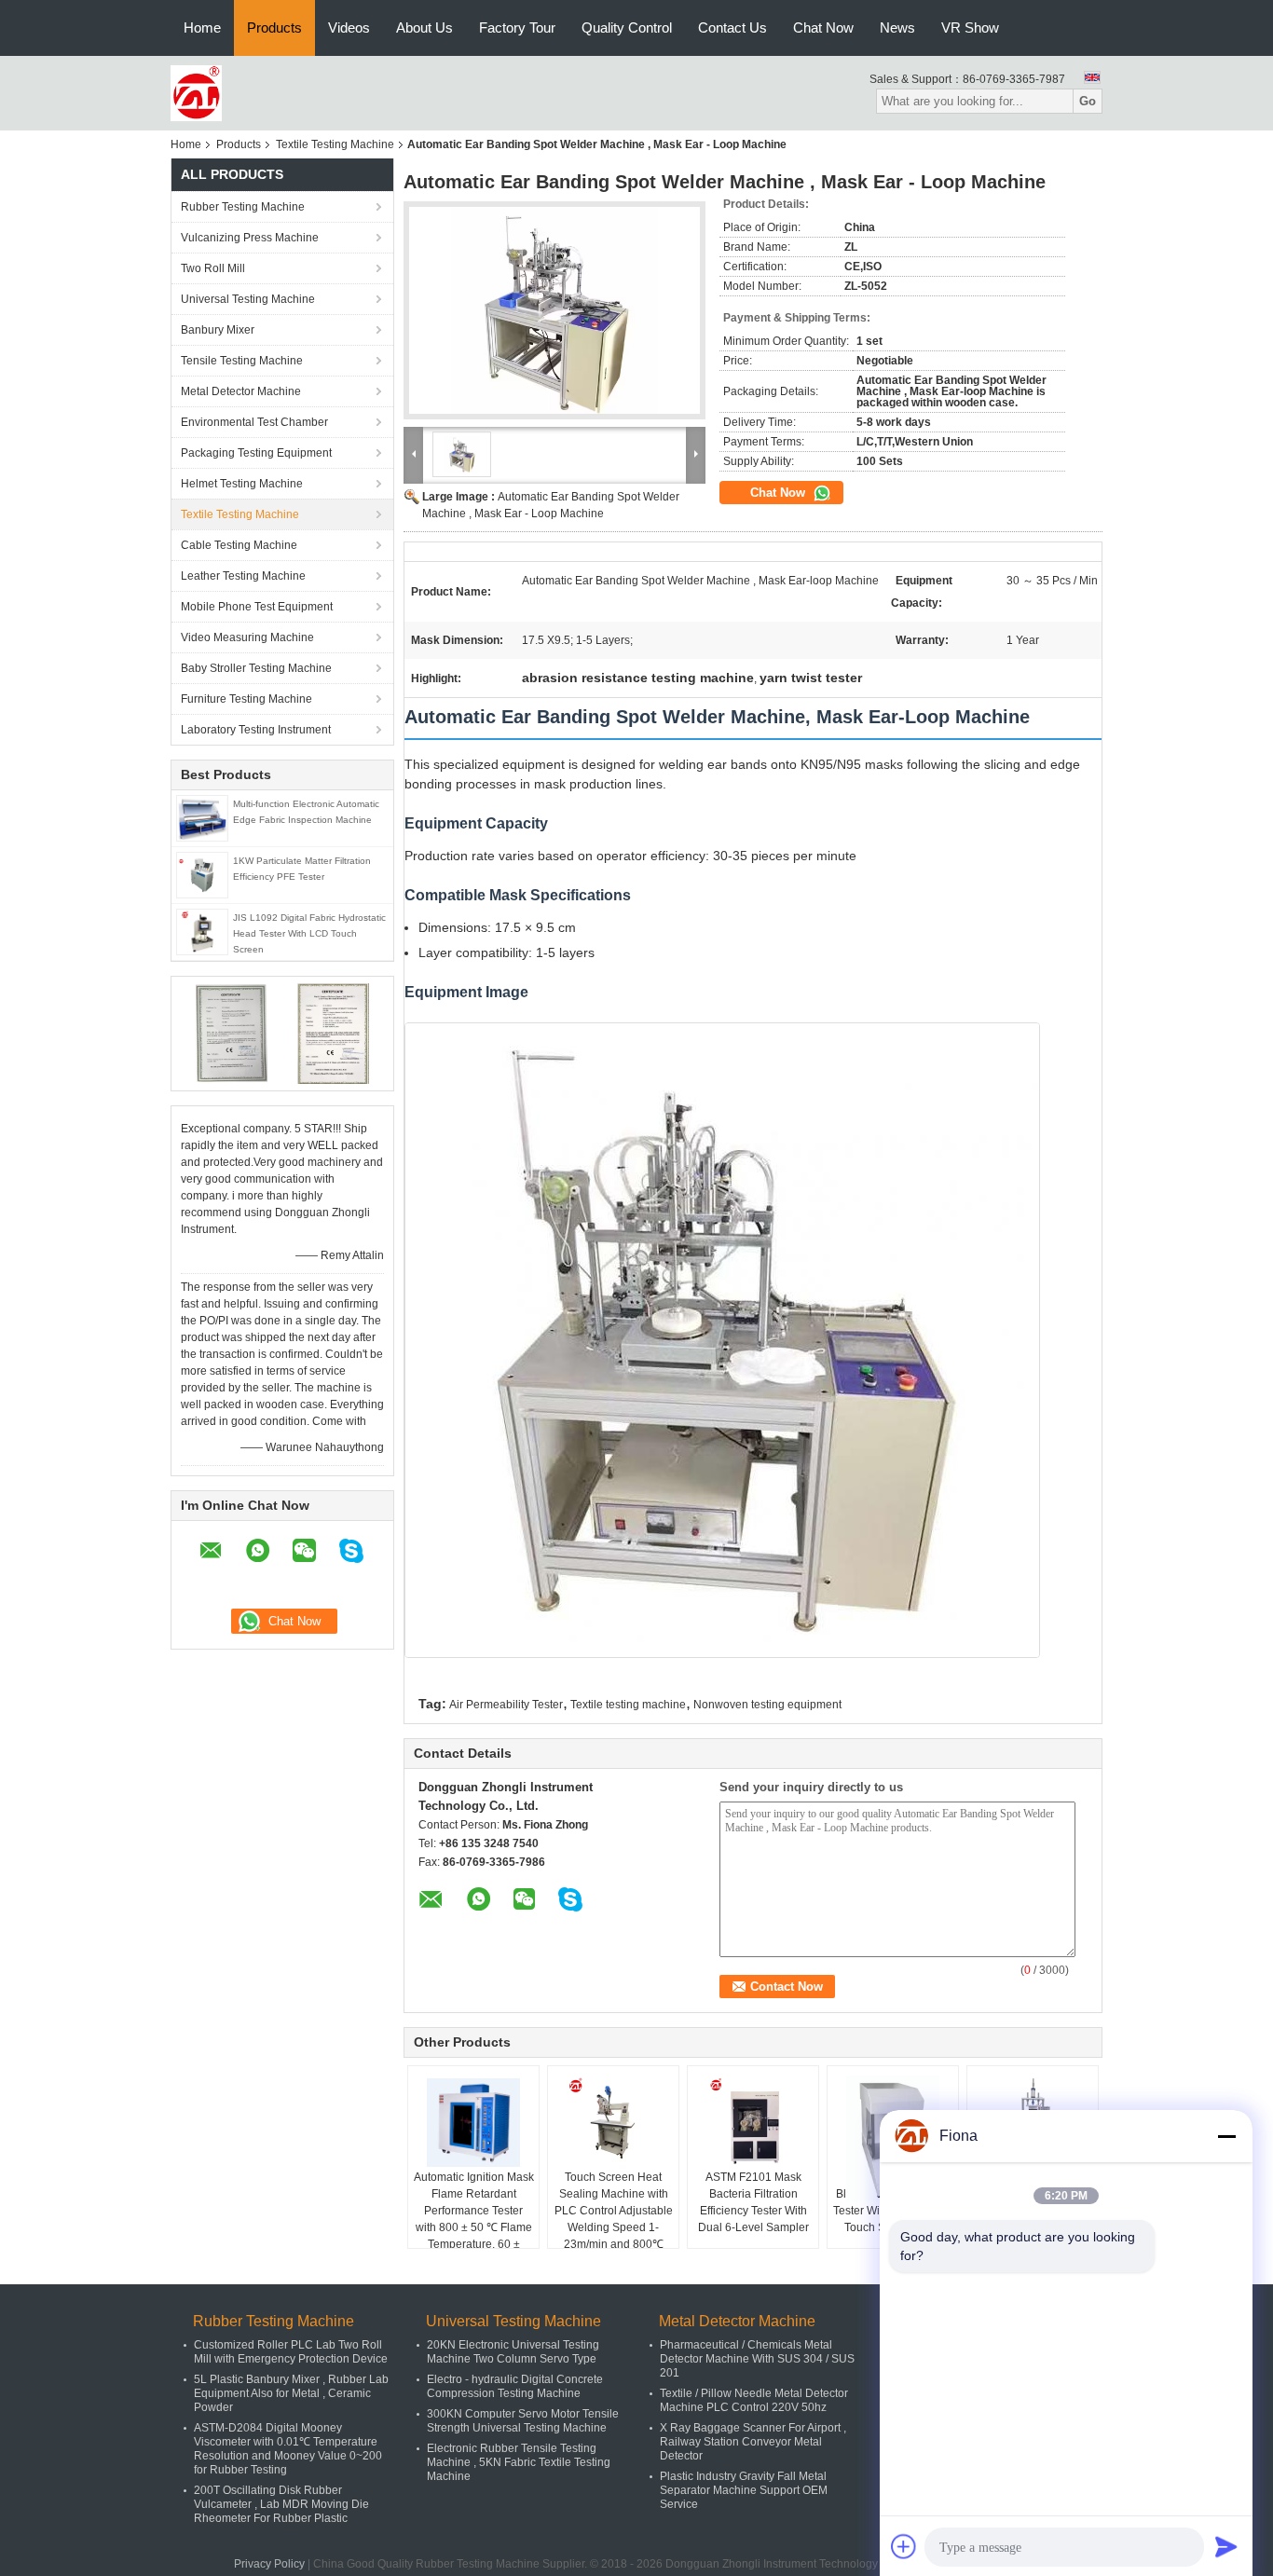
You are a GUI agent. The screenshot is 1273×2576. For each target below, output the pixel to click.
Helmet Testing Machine (242, 484)
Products (274, 27)
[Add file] (904, 2546)
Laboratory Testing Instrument (256, 730)
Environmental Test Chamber (254, 422)
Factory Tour (517, 27)
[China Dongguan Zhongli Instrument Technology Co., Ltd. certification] (232, 1033)
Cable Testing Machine (239, 545)
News (897, 27)
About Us (424, 27)
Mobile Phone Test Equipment (257, 607)
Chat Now (823, 27)
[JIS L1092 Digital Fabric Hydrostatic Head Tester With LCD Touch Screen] (202, 931)
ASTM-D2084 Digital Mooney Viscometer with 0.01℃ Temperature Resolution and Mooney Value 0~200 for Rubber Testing (288, 2449)
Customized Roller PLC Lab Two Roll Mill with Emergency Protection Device (291, 2352)
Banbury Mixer (218, 330)
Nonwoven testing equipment (767, 1705)
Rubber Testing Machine (243, 207)
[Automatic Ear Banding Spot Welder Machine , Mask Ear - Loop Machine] (554, 310)
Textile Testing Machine (335, 144)
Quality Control (627, 27)
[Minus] (1226, 2136)
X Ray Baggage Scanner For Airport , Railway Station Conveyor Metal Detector (753, 2442)
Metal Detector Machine (241, 391)
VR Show (970, 27)
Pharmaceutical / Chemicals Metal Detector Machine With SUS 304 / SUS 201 (757, 2359)
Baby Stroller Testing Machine (256, 668)
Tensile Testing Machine (242, 361)
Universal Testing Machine (248, 299)
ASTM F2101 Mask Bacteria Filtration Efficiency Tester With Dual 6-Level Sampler (753, 2202)
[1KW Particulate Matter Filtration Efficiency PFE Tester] (202, 874)
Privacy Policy (269, 2564)
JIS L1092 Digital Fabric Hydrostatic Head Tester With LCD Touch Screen (309, 933)
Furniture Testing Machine (246, 699)
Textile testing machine (628, 1705)
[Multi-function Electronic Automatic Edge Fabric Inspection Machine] (202, 817)
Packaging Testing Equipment (256, 453)
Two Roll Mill (213, 268)
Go (1088, 101)
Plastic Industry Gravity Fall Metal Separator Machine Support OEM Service (744, 2490)
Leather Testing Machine (243, 576)
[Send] (1226, 2546)
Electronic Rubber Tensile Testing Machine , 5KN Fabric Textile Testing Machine (519, 2462)
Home (202, 27)
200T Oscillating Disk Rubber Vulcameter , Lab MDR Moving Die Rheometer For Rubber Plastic (281, 2504)
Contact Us (732, 27)
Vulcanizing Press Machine (250, 238)
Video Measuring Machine (247, 637)
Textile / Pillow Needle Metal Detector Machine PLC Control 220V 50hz (754, 2400)
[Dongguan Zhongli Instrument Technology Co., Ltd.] (196, 92)
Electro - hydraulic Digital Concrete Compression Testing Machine (515, 2386)
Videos (349, 27)
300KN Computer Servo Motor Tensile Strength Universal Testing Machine (523, 2421)
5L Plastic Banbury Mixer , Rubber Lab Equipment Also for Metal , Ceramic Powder (291, 2393)
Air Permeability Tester (506, 1705)
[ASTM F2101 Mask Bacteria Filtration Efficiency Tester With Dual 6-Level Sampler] (753, 2122)
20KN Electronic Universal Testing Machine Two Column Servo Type (513, 2352)
